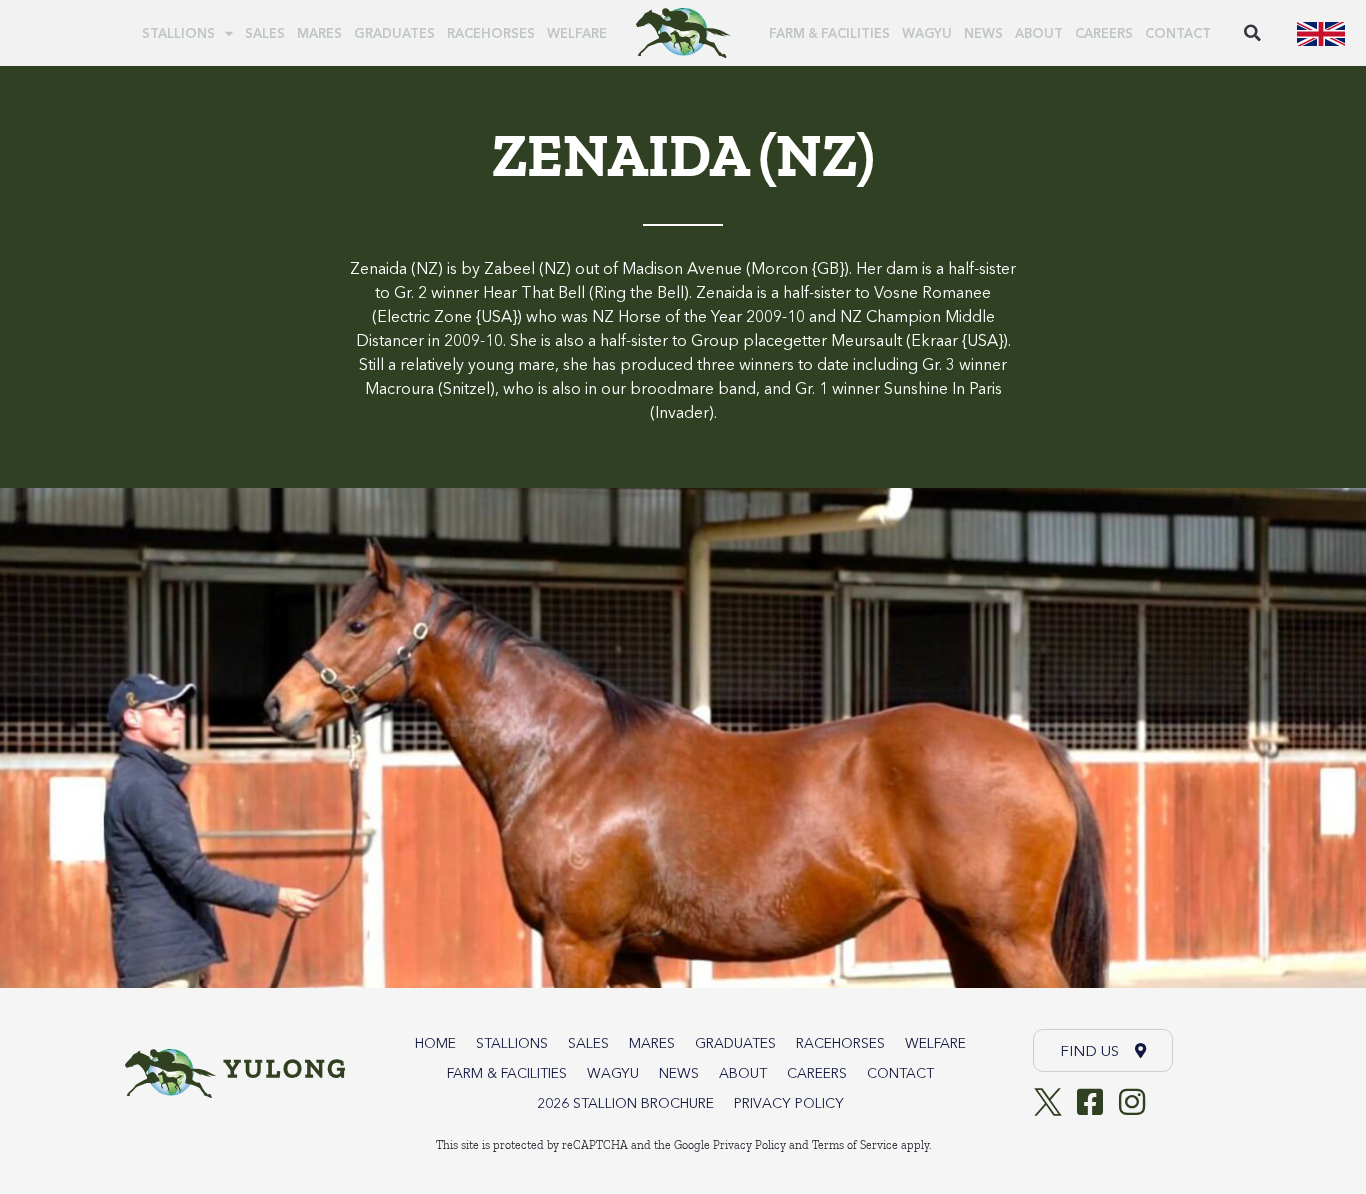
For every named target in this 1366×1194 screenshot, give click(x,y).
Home (435, 1043)
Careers (1104, 33)
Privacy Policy (789, 1103)
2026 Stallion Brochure (625, 1103)
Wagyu (927, 33)
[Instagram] (1132, 1102)
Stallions (178, 33)
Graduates (394, 33)
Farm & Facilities (829, 33)
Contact (1178, 33)
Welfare (577, 33)
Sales (265, 33)
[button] (1252, 33)
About (1039, 33)
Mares (319, 33)
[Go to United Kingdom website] (1321, 33)
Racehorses (491, 33)
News (983, 33)
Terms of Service (855, 1145)
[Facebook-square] (1090, 1102)
